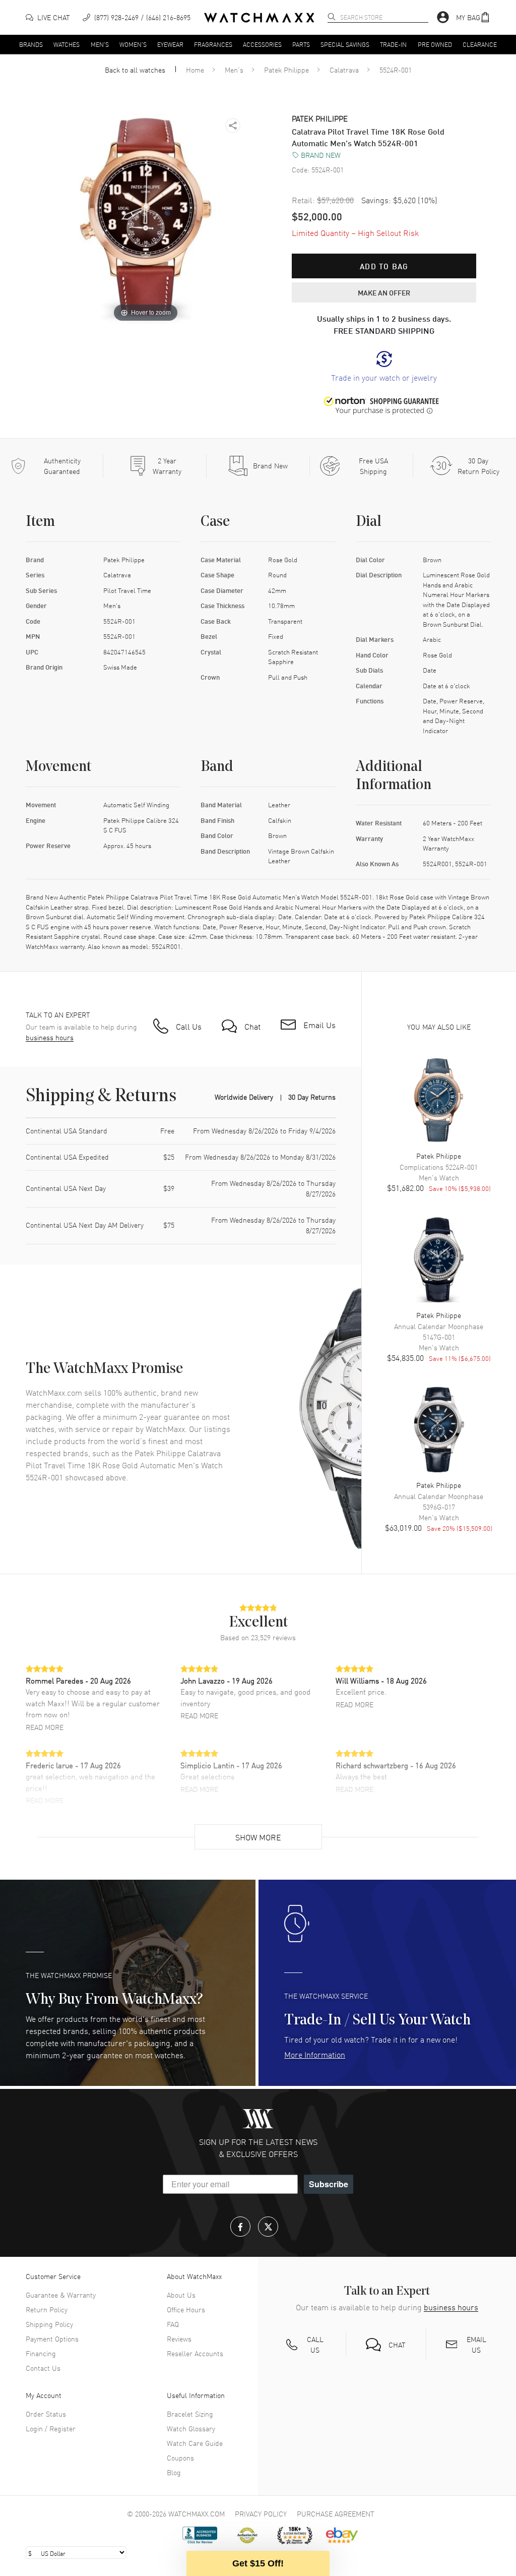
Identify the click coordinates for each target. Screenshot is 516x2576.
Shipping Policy (49, 2324)
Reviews (179, 2339)
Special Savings (345, 44)
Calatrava (344, 70)
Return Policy (47, 2309)
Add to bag (384, 266)
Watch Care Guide (195, 2443)
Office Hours (186, 2309)
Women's (133, 44)
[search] (332, 17)
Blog (174, 2472)
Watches (67, 44)
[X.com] (268, 2227)
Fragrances (213, 44)
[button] (473, 17)
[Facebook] (240, 2227)
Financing (41, 2353)
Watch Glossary (191, 2428)
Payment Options (52, 2339)
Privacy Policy (261, 2513)
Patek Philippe (286, 70)
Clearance (480, 44)
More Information (315, 2054)
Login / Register (51, 2428)
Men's (100, 44)
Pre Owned (435, 44)
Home (195, 70)
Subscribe (329, 2184)
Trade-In (393, 44)
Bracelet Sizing (190, 2414)
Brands (31, 44)
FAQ (173, 2324)
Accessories (262, 44)
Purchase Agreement (336, 2513)
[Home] (259, 18)
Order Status (46, 2414)
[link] (384, 367)
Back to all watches (135, 70)
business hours (50, 1037)
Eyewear (170, 44)
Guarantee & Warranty (61, 2295)
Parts (301, 44)
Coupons (180, 2458)
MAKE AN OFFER (384, 292)
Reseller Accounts (195, 2353)
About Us (181, 2295)
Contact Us (43, 2368)
